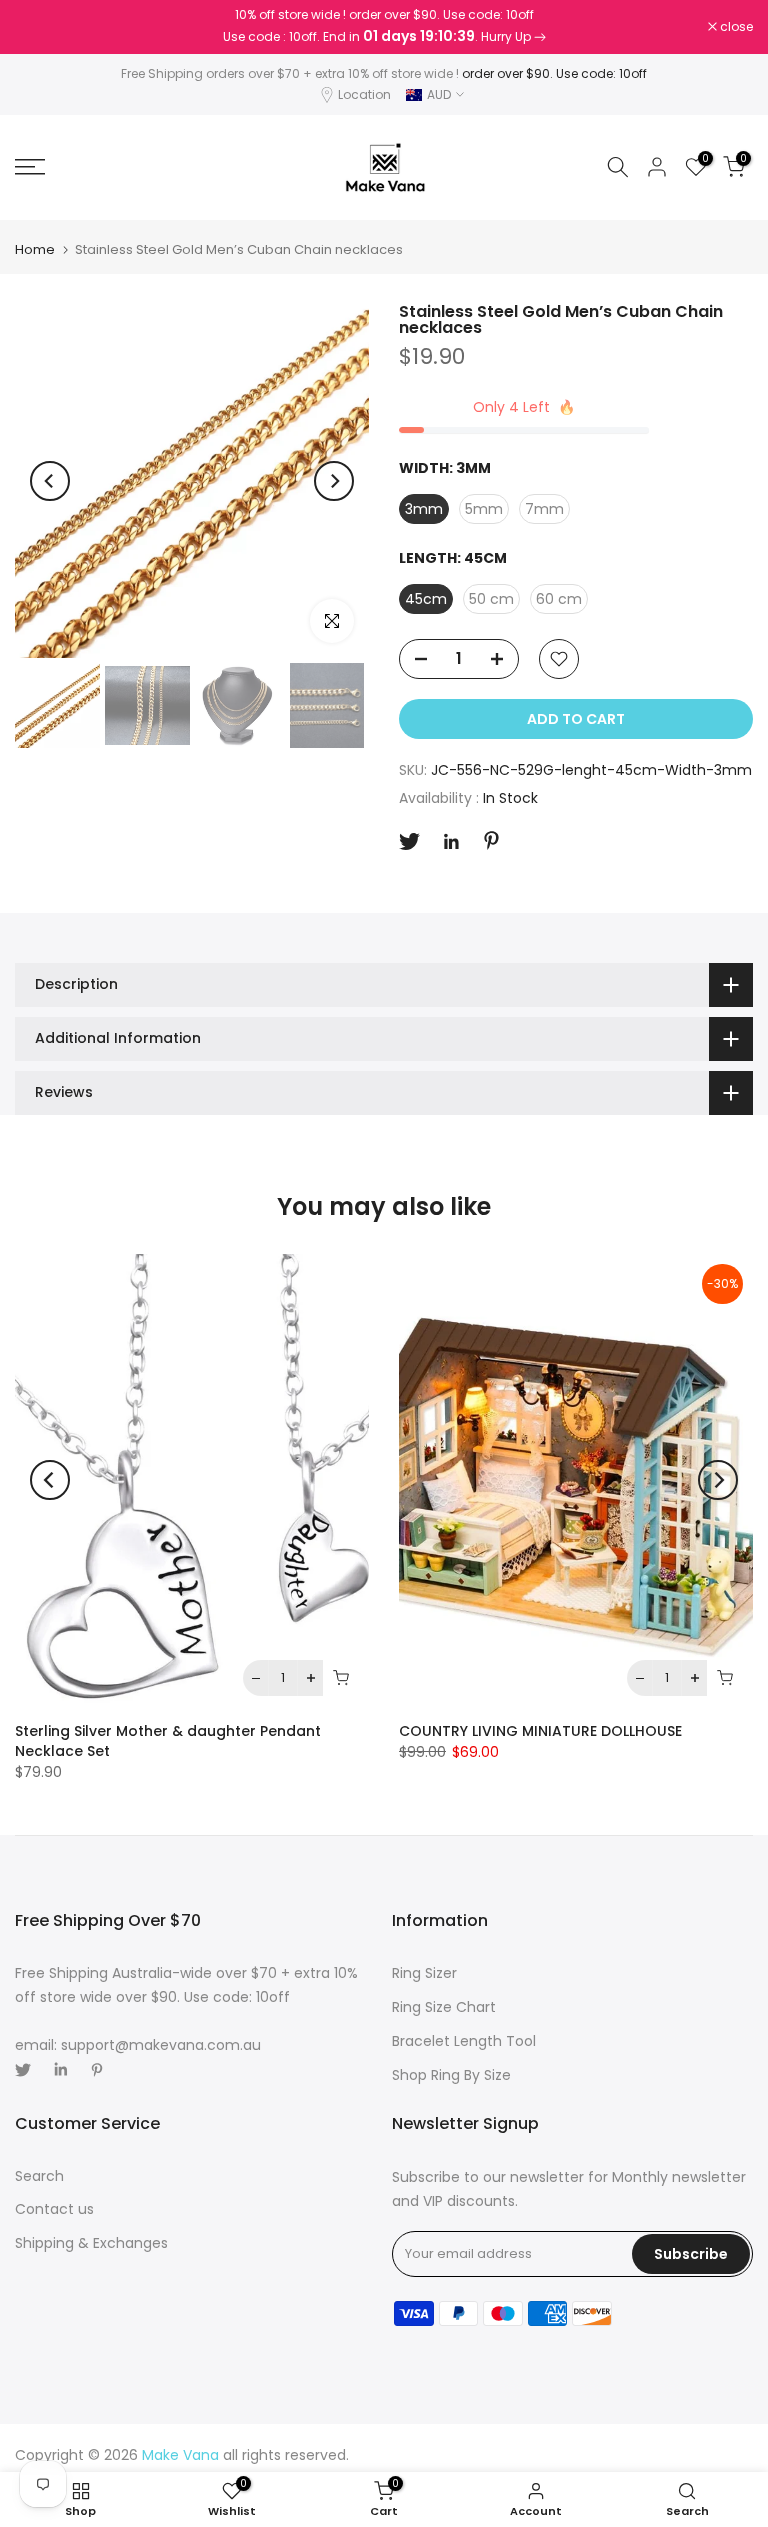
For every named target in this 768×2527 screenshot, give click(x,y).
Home (35, 249)
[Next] (334, 481)
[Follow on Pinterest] (491, 840)
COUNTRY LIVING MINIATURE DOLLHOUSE (540, 1732)
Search (39, 2176)
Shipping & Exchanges (91, 2243)
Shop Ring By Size (451, 2075)
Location (364, 94)
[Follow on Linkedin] (451, 842)
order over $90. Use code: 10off (554, 73)
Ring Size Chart (444, 2007)
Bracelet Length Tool (464, 2041)
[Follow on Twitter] (409, 841)
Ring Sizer (424, 1973)
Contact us (54, 2209)
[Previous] (50, 481)
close (42, 27)
